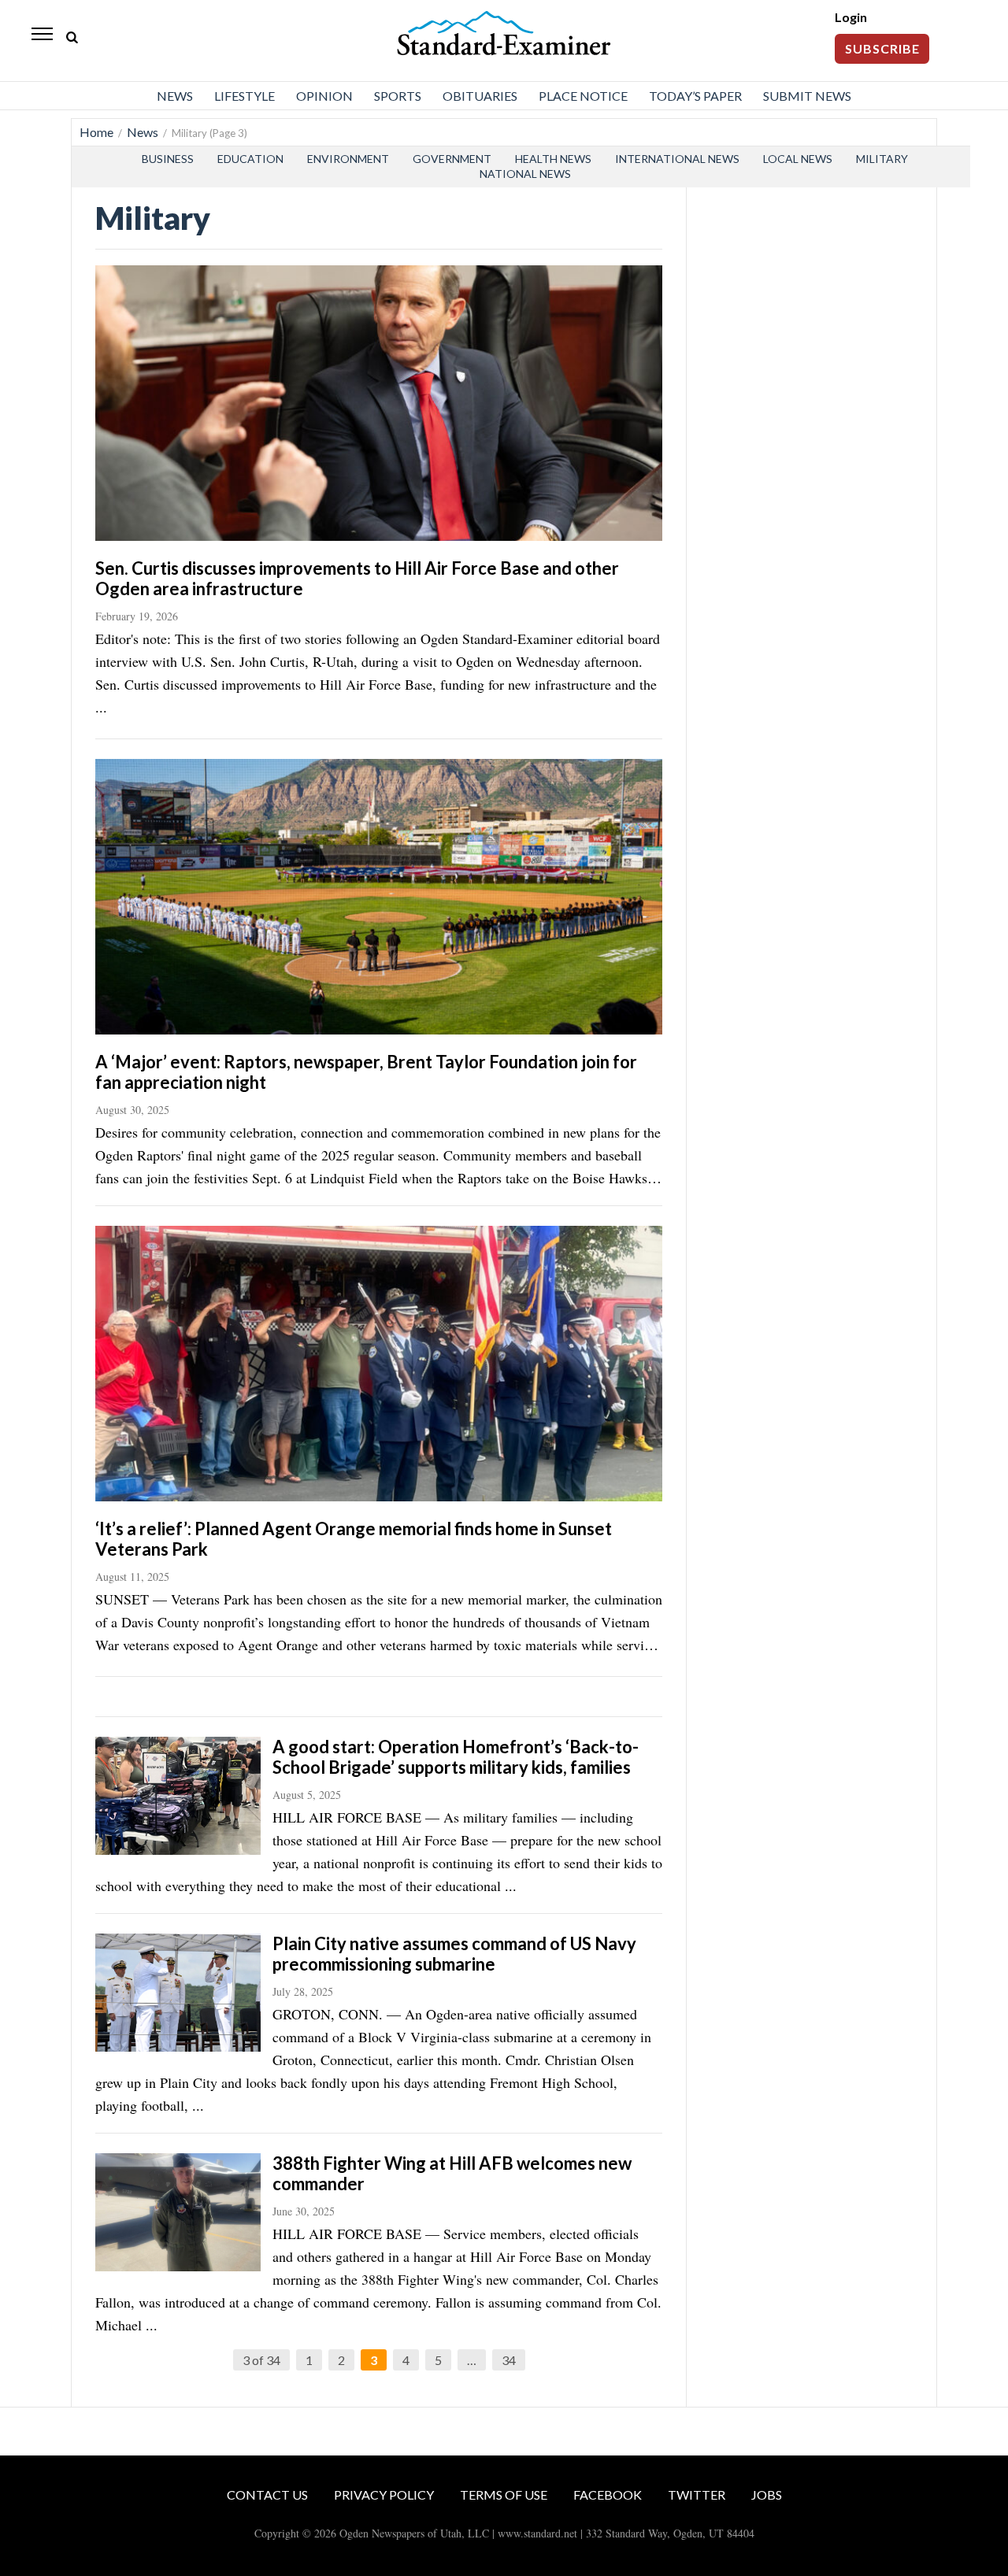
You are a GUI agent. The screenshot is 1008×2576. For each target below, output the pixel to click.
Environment (348, 159)
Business (168, 159)
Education (250, 159)
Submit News (807, 96)
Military (882, 159)
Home (96, 132)
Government (452, 159)
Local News (798, 159)
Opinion (324, 96)
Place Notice (583, 96)
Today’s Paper (695, 96)
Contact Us (267, 2495)
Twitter (697, 2495)
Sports (398, 96)
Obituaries (480, 96)
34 (509, 2360)
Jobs (767, 2495)
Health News (553, 159)
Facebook (608, 2495)
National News (525, 174)
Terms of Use (504, 2495)
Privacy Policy (384, 2495)
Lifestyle (245, 96)
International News (677, 159)
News (175, 96)
